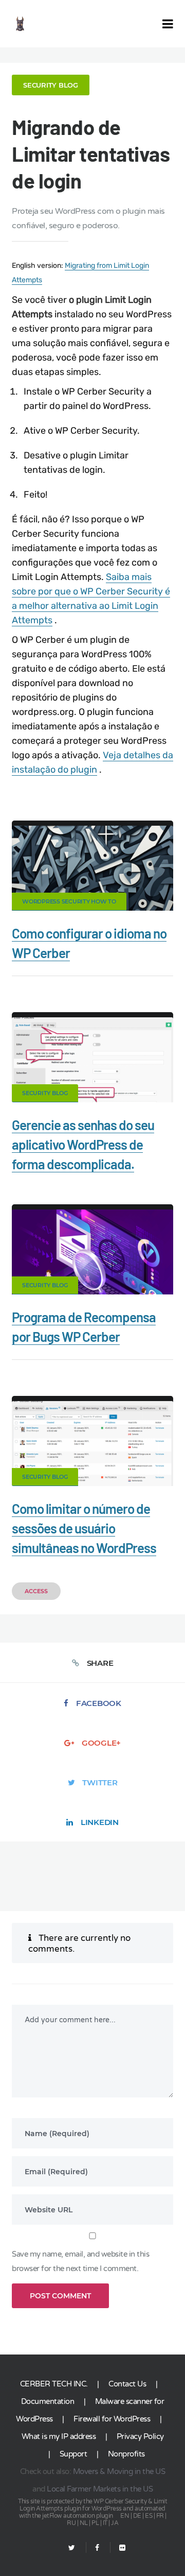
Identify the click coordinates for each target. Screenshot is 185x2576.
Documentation (48, 2401)
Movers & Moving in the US (119, 2471)
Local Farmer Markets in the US (100, 2489)
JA (115, 2523)
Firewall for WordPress (112, 2419)
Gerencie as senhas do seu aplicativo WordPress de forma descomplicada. (83, 1144)
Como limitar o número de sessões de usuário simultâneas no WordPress (84, 1528)
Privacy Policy (140, 2436)
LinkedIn (100, 1822)
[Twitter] (72, 2548)
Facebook (99, 1703)
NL (84, 2523)
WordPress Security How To (69, 901)
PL (95, 2523)
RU (71, 2523)
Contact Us (127, 2384)
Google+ (101, 1743)
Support (73, 2454)
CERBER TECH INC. (54, 2384)
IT (105, 2523)
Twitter (100, 1782)
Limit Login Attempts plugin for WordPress (93, 2505)
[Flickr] (118, 2548)
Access (36, 1591)
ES (149, 2516)
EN (125, 2516)
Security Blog (51, 85)
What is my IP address (59, 2436)
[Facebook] (97, 2548)
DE (137, 2516)
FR (160, 2516)
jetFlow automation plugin (78, 2516)
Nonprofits (126, 2454)
